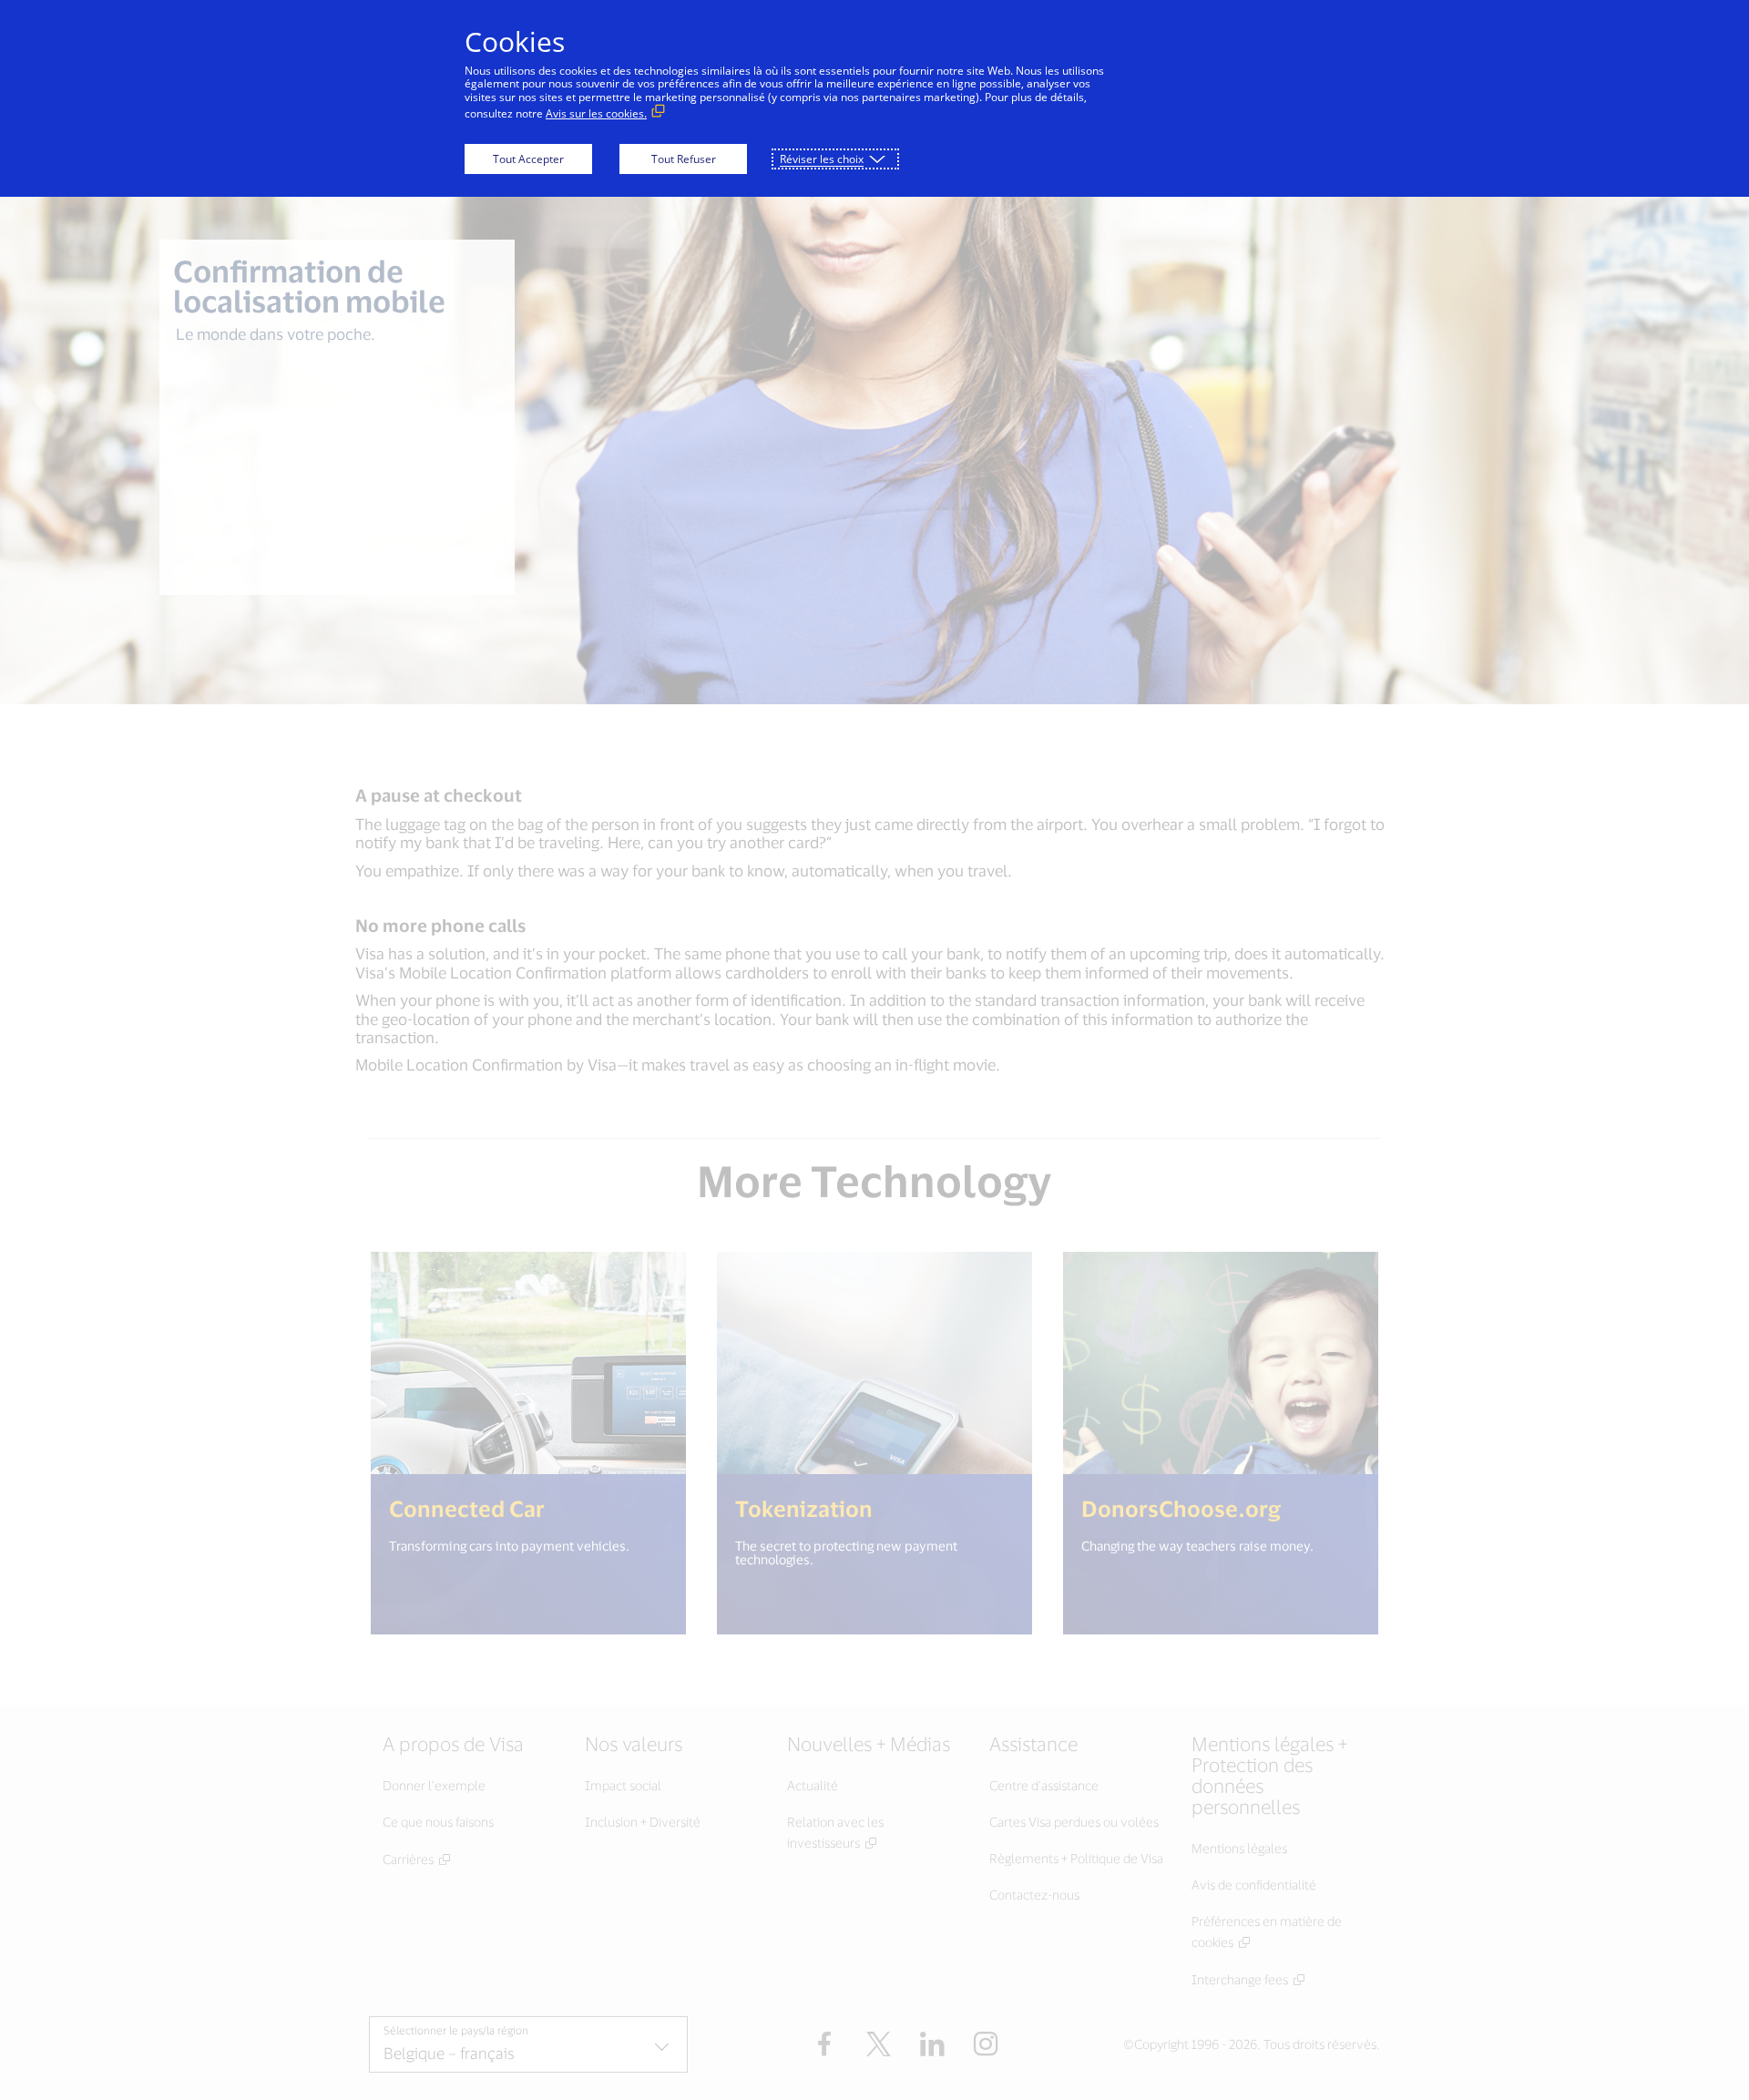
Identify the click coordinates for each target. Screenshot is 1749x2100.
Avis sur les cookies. (596, 113)
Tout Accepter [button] (528, 159)
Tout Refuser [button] (684, 159)
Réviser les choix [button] (822, 159)
